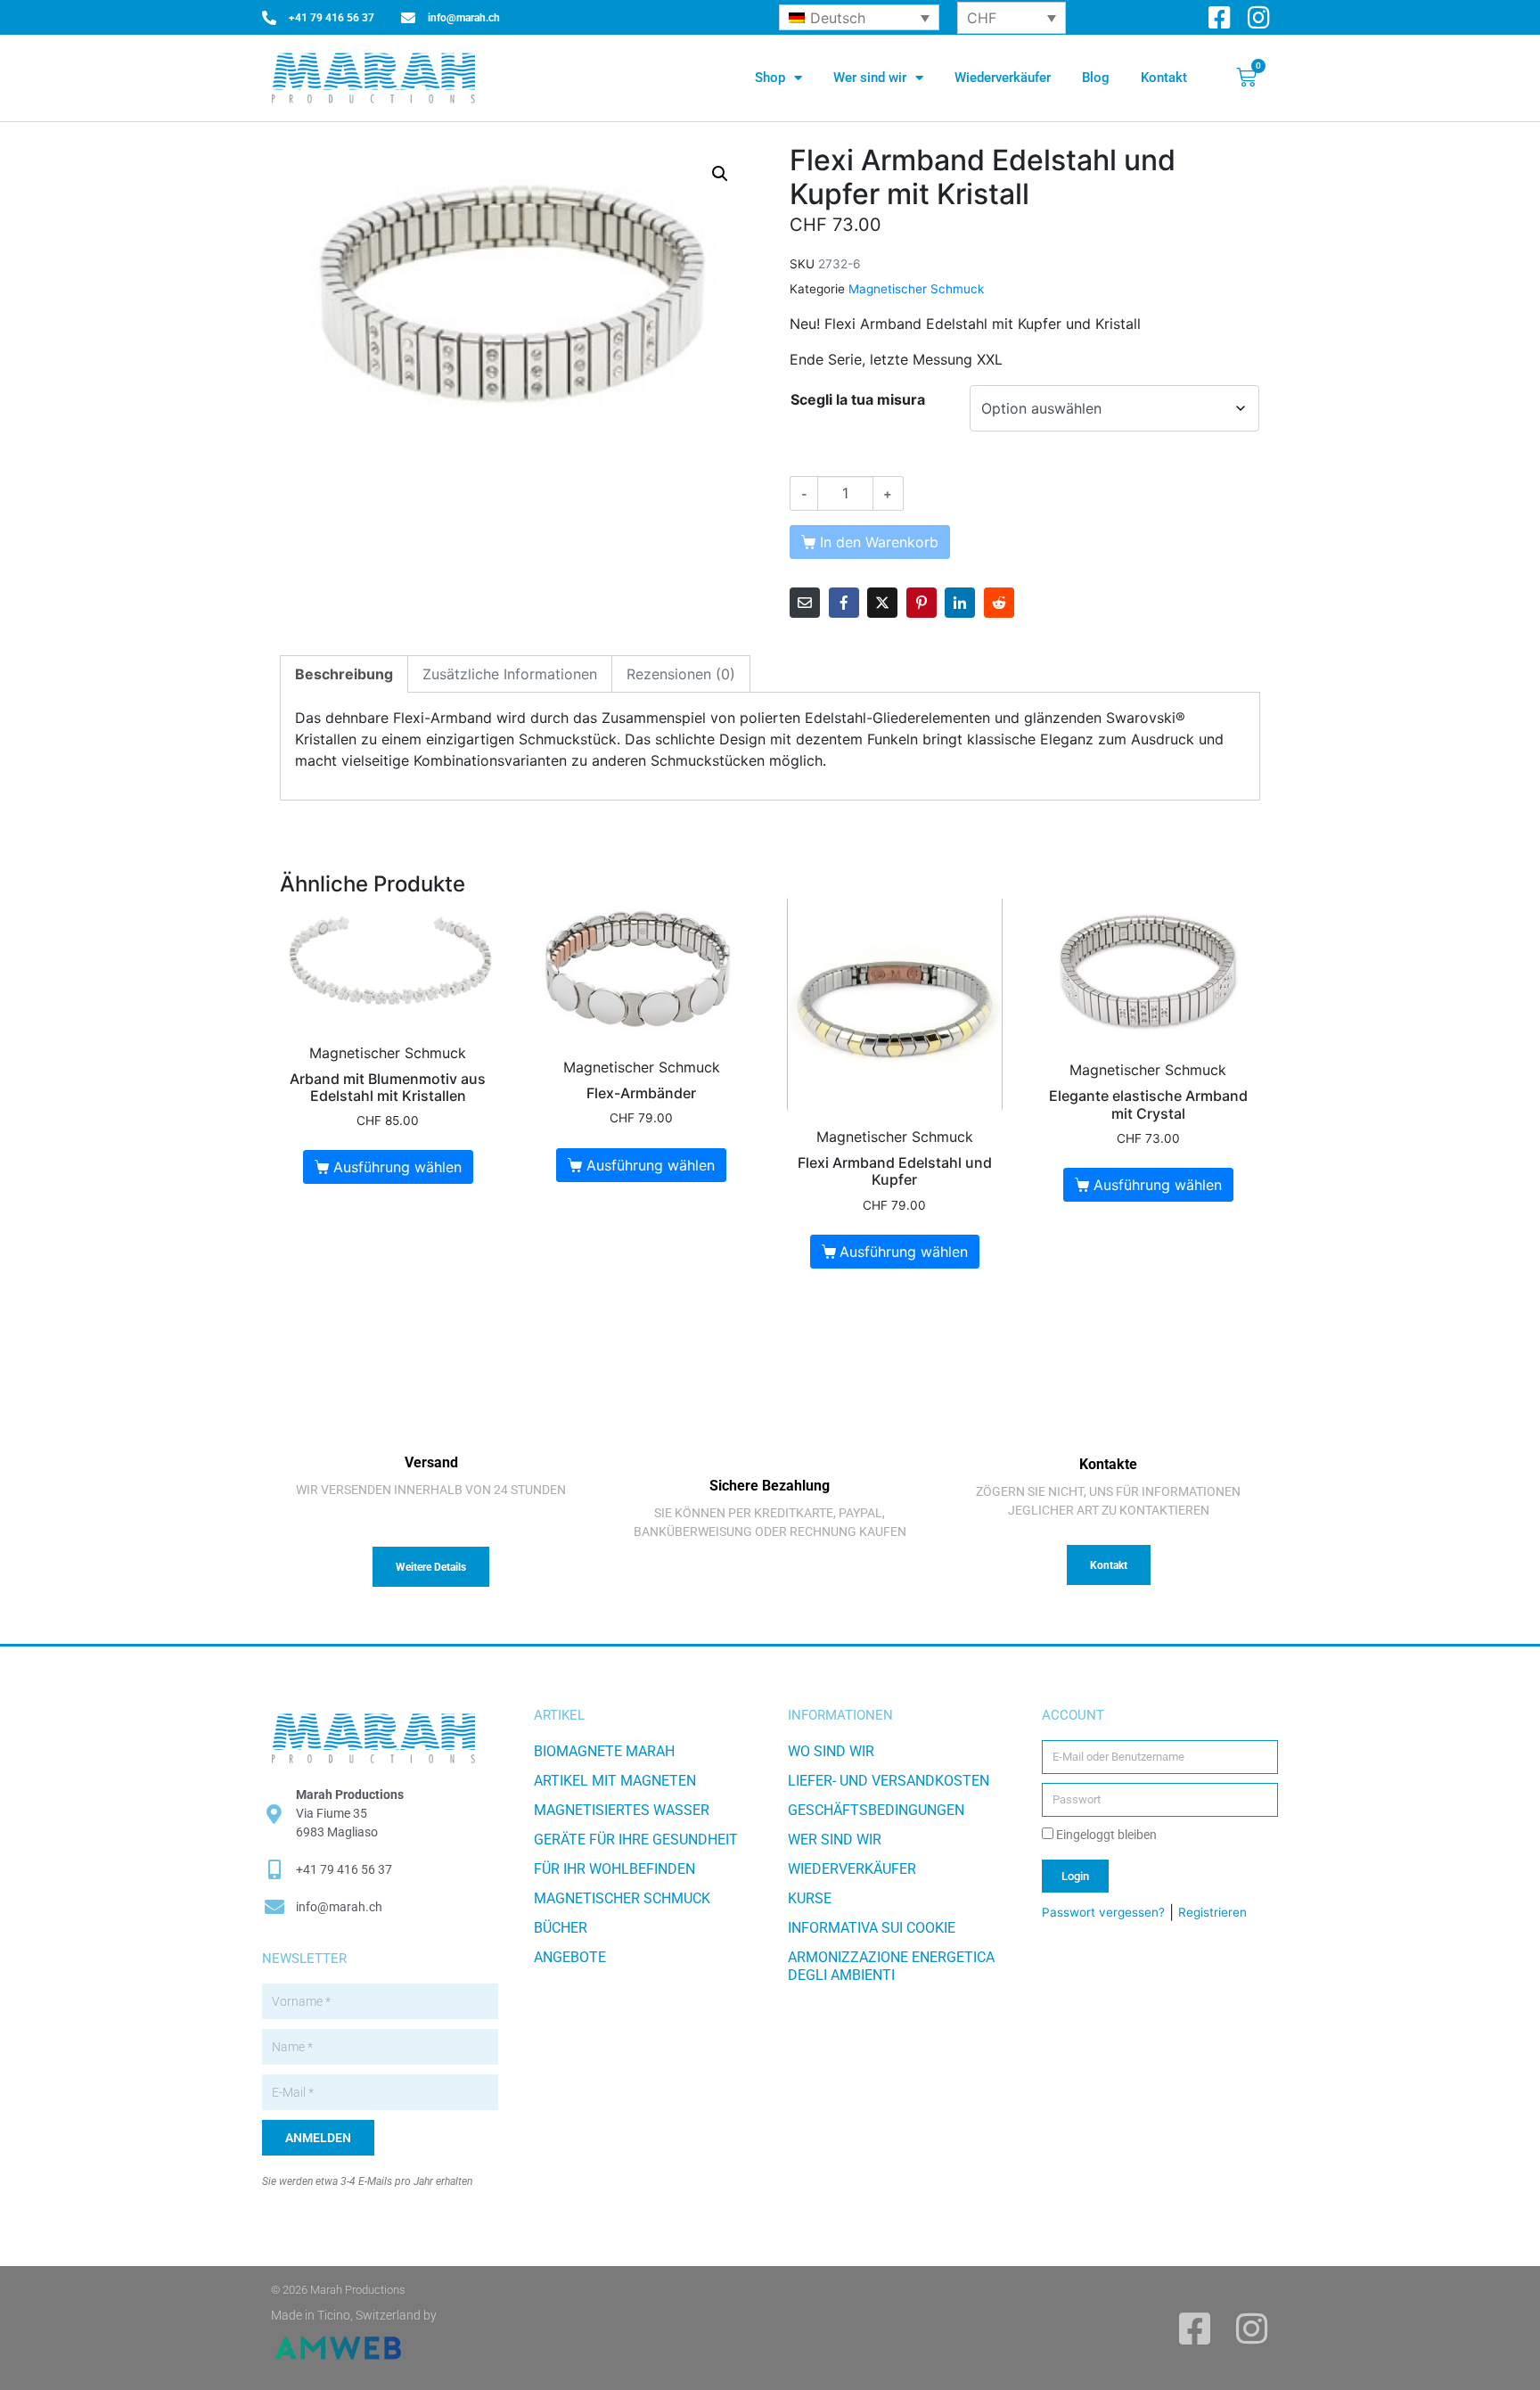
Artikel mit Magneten (615, 1781)
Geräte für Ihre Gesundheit (636, 1840)
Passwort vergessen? (1103, 1912)
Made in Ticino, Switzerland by (354, 2315)
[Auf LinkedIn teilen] (960, 603)
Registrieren (1212, 1912)
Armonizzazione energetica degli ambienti (891, 1966)
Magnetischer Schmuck (916, 289)
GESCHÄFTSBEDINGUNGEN (876, 1810)
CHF (982, 18)
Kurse (810, 1898)
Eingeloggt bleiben (1105, 1835)
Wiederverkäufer (1003, 78)
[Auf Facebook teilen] (844, 603)
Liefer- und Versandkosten (889, 1781)
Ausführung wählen (397, 1167)
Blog (1096, 78)
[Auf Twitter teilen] (882, 603)
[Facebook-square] (1220, 17)
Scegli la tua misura (858, 399)
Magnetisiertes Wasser (622, 1810)
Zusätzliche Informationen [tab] (510, 674)
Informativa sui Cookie (872, 1928)
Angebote (570, 1957)
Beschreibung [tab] (344, 674)
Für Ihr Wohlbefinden (614, 1869)
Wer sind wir (870, 78)
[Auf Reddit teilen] (999, 603)
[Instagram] (1259, 17)
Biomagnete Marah (604, 1751)
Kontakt (1164, 78)
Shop (770, 78)
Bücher (561, 1928)
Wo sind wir (831, 1751)
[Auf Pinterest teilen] (922, 603)
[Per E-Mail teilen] (805, 603)
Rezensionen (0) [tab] (681, 674)
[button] (720, 174)
